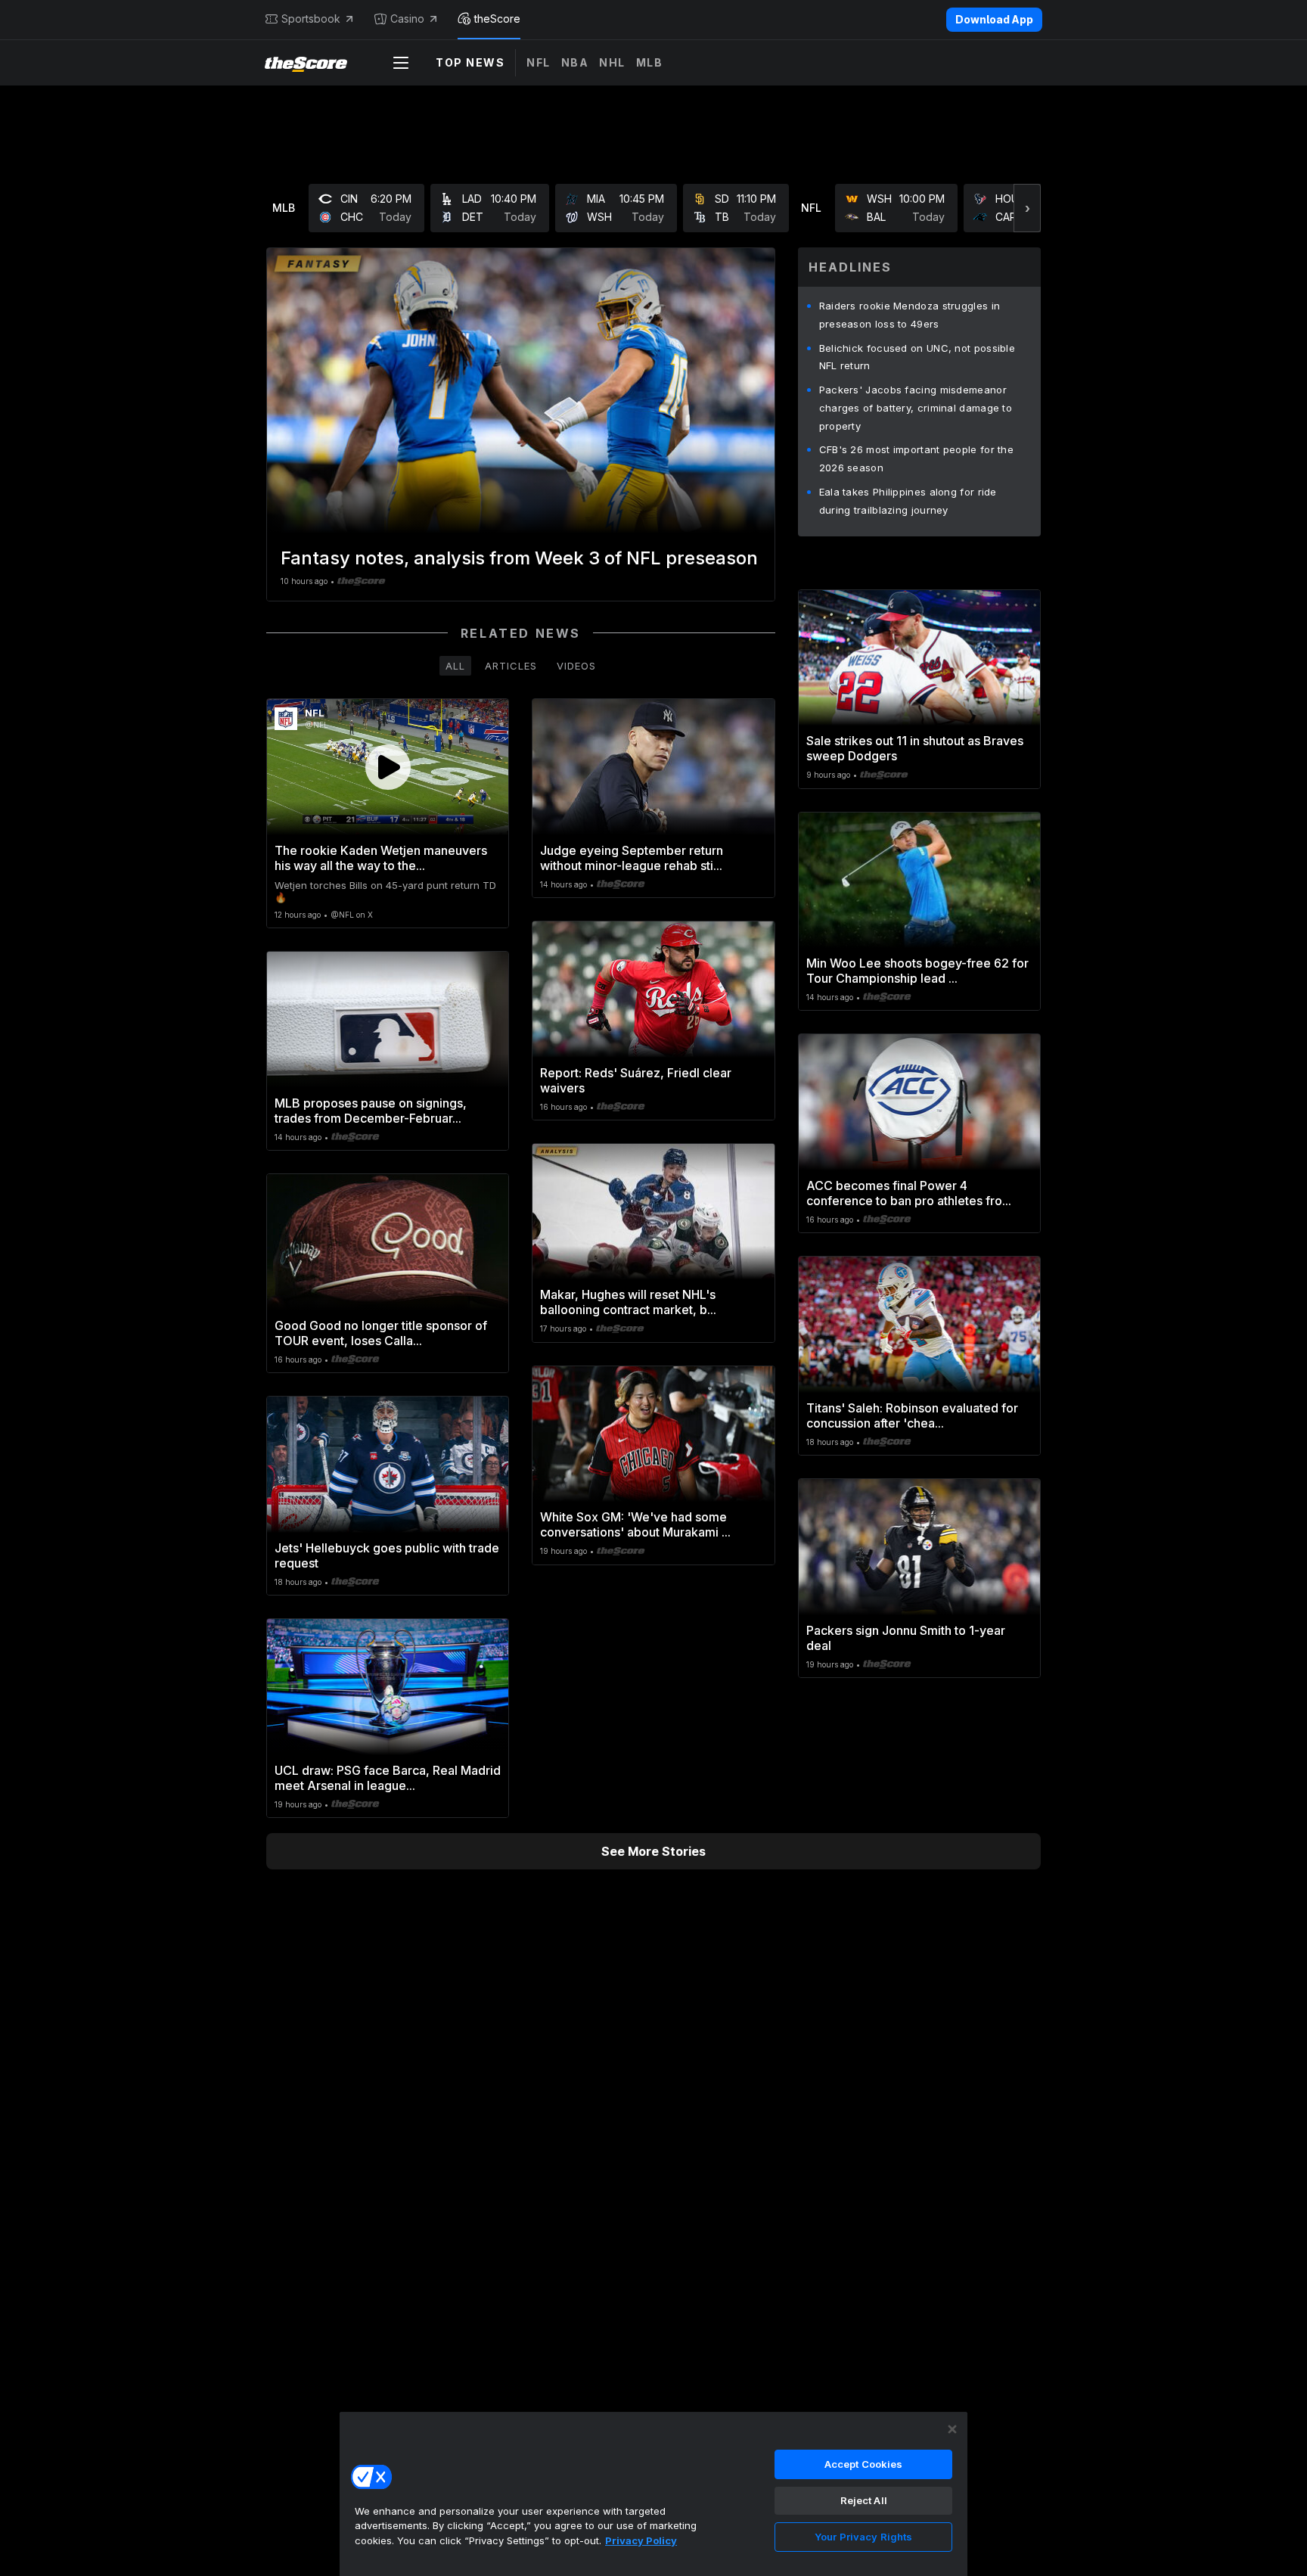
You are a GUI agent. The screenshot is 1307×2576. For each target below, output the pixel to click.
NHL (612, 62)
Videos (576, 666)
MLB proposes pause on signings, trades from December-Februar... (371, 1111)
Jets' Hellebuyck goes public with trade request (387, 1555)
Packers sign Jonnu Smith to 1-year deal (906, 1638)
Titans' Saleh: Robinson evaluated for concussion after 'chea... (912, 1415)
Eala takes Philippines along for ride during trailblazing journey (908, 501)
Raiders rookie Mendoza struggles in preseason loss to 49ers (910, 315)
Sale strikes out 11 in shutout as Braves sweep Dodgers (915, 748)
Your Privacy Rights (863, 2537)
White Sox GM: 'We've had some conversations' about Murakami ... (635, 1524)
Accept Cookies (864, 2464)
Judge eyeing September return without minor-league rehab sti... (632, 858)
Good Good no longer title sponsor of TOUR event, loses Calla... (381, 1333)
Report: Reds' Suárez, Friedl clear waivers (636, 1080)
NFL (539, 62)
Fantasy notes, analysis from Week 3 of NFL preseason (519, 558)
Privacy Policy (641, 2540)
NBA (575, 62)
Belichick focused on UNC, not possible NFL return (917, 357)
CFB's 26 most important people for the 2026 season (916, 458)
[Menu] (401, 63)
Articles (511, 666)
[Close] (952, 2429)
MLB (650, 62)
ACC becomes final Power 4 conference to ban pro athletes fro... (909, 1193)
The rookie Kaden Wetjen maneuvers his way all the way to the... (381, 858)
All (455, 666)
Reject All (864, 2500)
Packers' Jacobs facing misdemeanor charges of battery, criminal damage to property (916, 408)
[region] (653, 2494)
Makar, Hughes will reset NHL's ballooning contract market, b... (628, 1302)
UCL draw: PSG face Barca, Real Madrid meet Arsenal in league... (388, 1778)
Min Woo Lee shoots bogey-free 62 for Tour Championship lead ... (917, 971)
